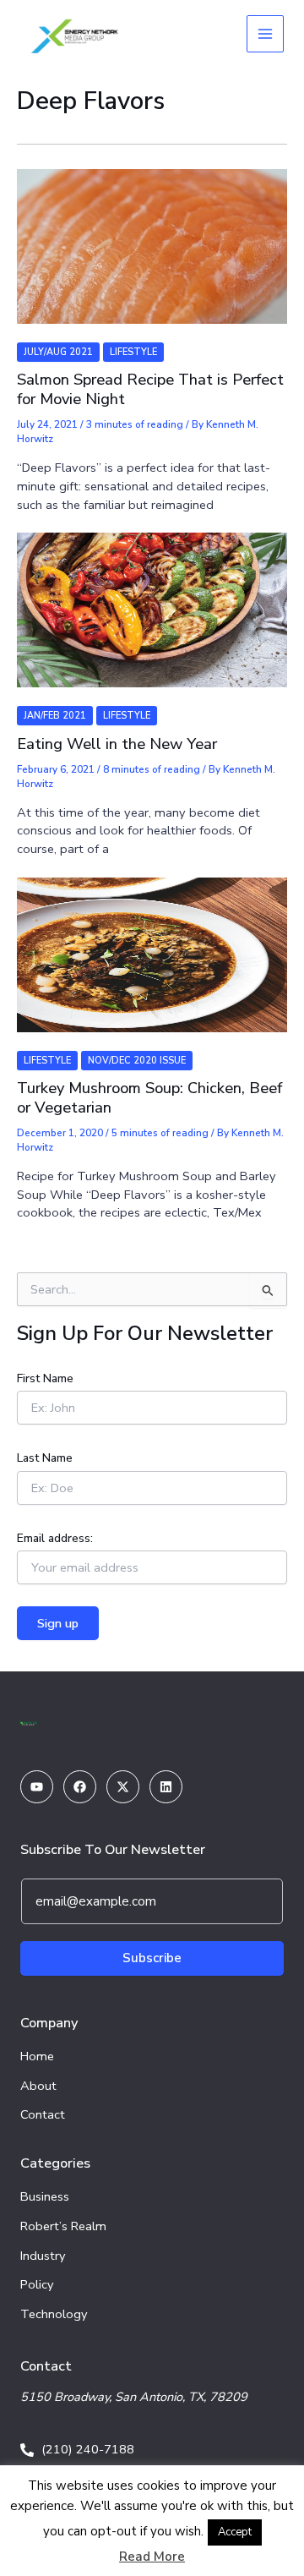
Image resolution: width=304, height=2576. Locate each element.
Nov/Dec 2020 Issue (137, 1061)
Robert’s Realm (63, 2226)
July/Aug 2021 (58, 352)
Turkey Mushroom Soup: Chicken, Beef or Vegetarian (149, 1097)
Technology (54, 2314)
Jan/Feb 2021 (55, 716)
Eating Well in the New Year (117, 744)
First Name (45, 1378)
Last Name (45, 1458)
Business (45, 2196)
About (38, 2086)
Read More (152, 2557)
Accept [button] (235, 2532)
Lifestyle (133, 352)
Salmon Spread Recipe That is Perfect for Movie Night (150, 389)
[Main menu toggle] (265, 34)
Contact (43, 2114)
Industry (43, 2256)
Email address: (55, 1538)
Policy (37, 2284)
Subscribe (152, 1958)
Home (37, 2056)
